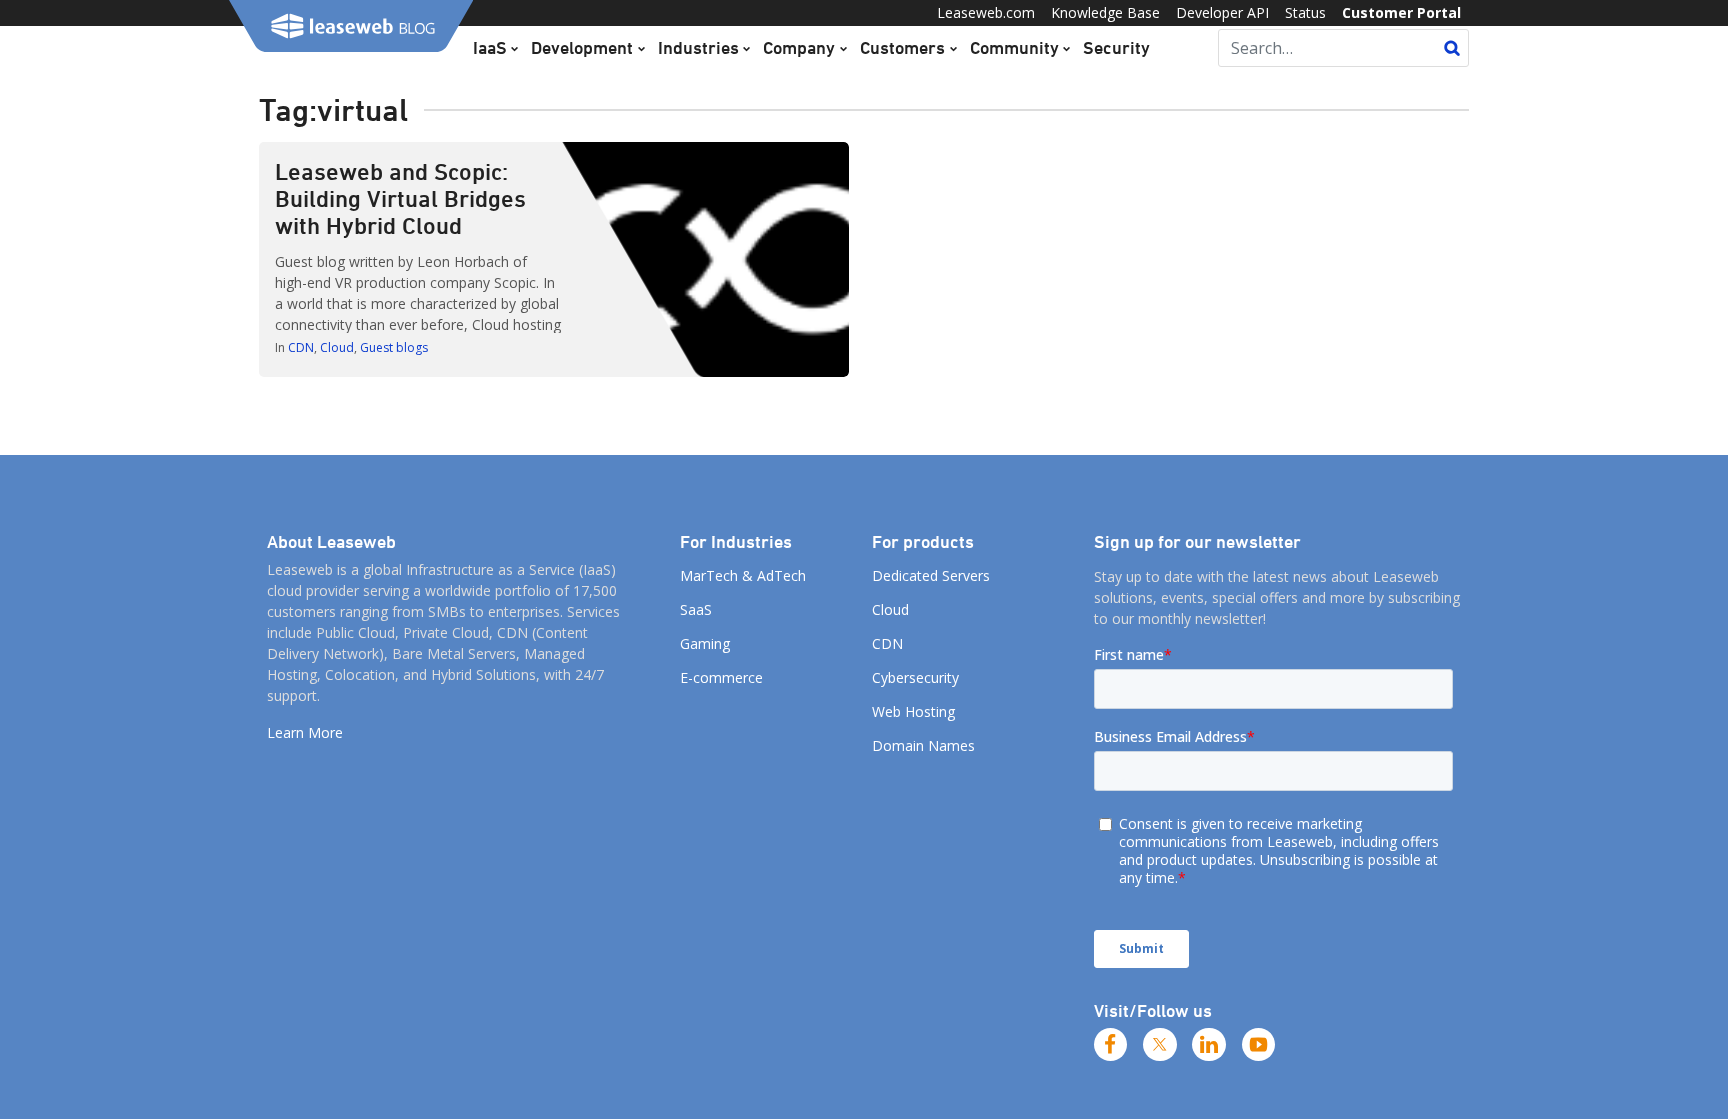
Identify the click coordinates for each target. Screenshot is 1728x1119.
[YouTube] (1259, 1045)
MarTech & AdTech (743, 575)
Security (1116, 47)
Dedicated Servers (931, 575)
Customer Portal (1401, 12)
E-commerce (721, 677)
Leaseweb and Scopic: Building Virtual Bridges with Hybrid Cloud (400, 198)
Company (799, 47)
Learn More (305, 732)
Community (1014, 47)
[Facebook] (1111, 1045)
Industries (698, 47)
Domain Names (923, 745)
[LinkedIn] (1209, 1045)
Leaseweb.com (986, 12)
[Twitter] (1160, 1045)
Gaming (705, 643)
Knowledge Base (1105, 12)
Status (1305, 12)
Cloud (337, 347)
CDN (301, 347)
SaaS (696, 609)
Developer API (1222, 12)
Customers (902, 47)
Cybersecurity (915, 677)
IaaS (490, 47)
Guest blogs (394, 347)
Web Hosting (913, 711)
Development (582, 47)
